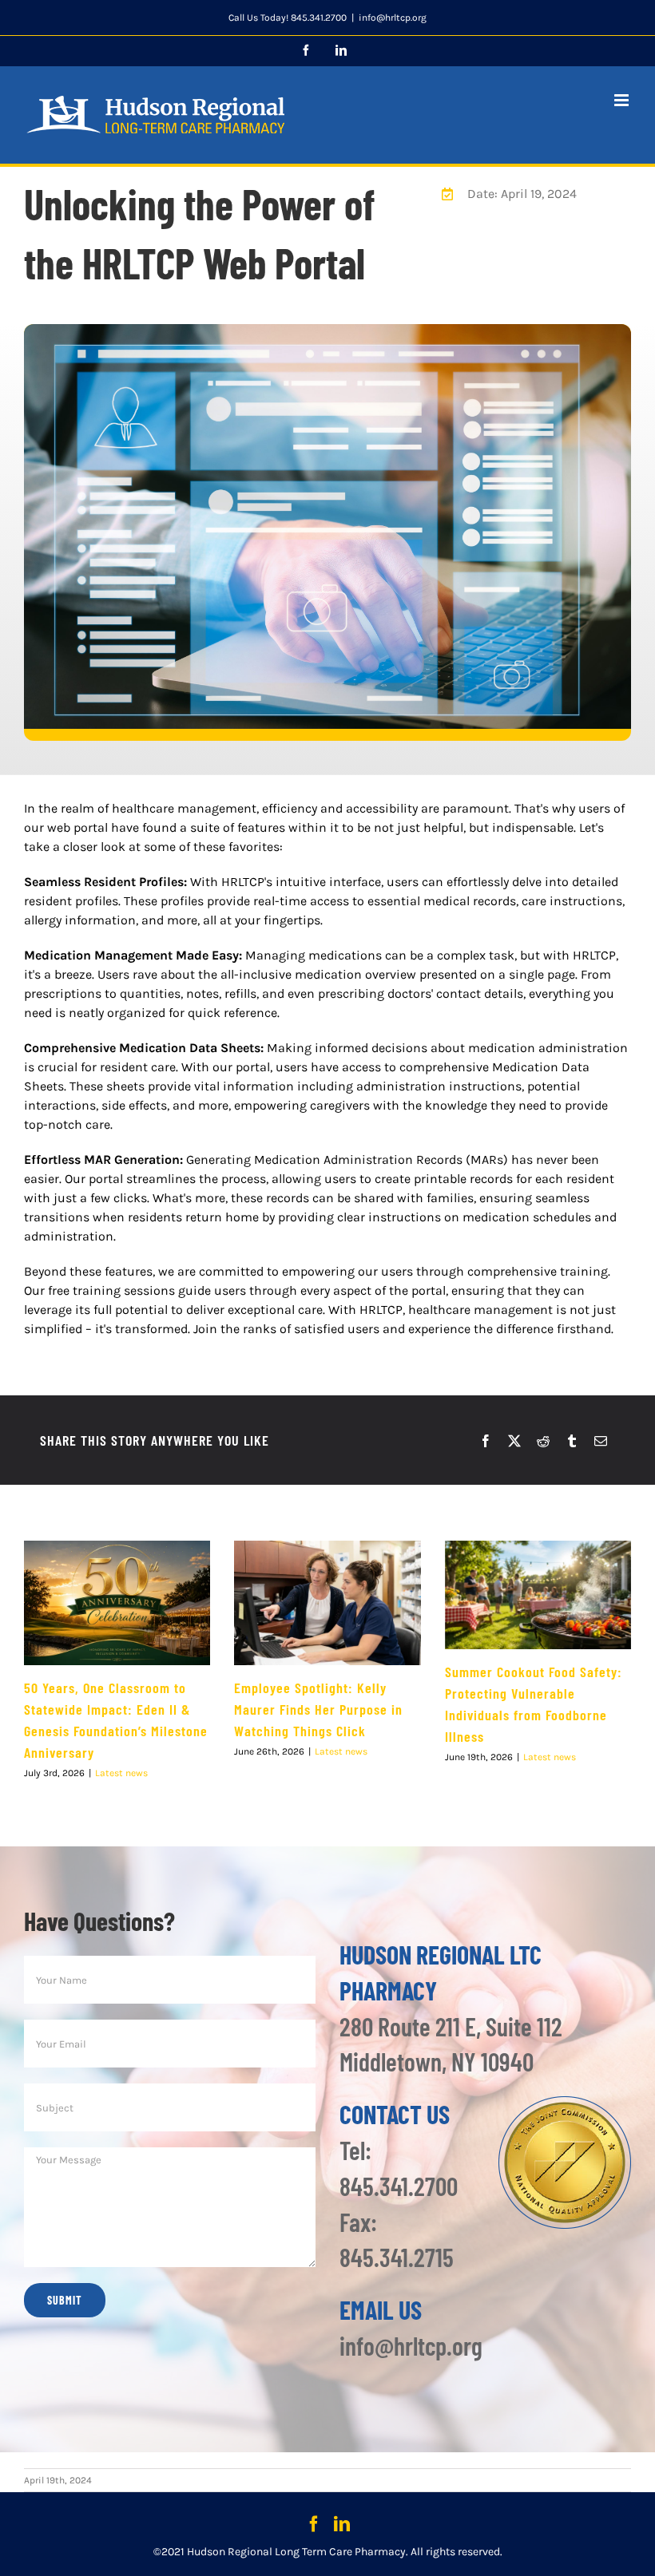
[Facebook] (486, 1441)
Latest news (121, 1773)
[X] (514, 1441)
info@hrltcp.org (393, 18)
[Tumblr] (572, 1441)
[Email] (601, 1441)
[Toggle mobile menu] (623, 100)
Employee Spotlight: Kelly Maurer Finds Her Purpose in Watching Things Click (318, 1709)
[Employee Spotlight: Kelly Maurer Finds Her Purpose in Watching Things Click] (327, 1603)
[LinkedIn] (342, 2524)
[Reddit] (543, 1441)
